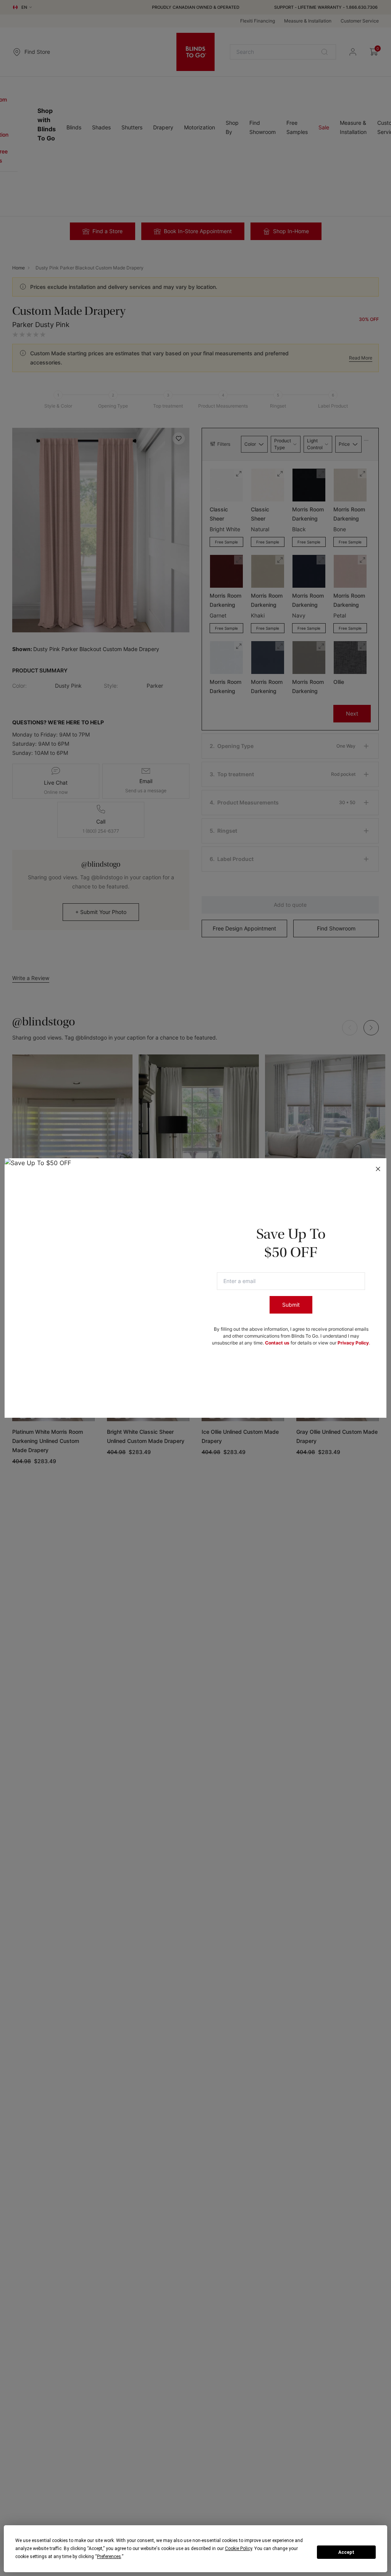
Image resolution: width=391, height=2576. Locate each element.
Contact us (277, 1343)
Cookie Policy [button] (238, 2549)
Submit (291, 1305)
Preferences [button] (109, 2557)
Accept (346, 2552)
